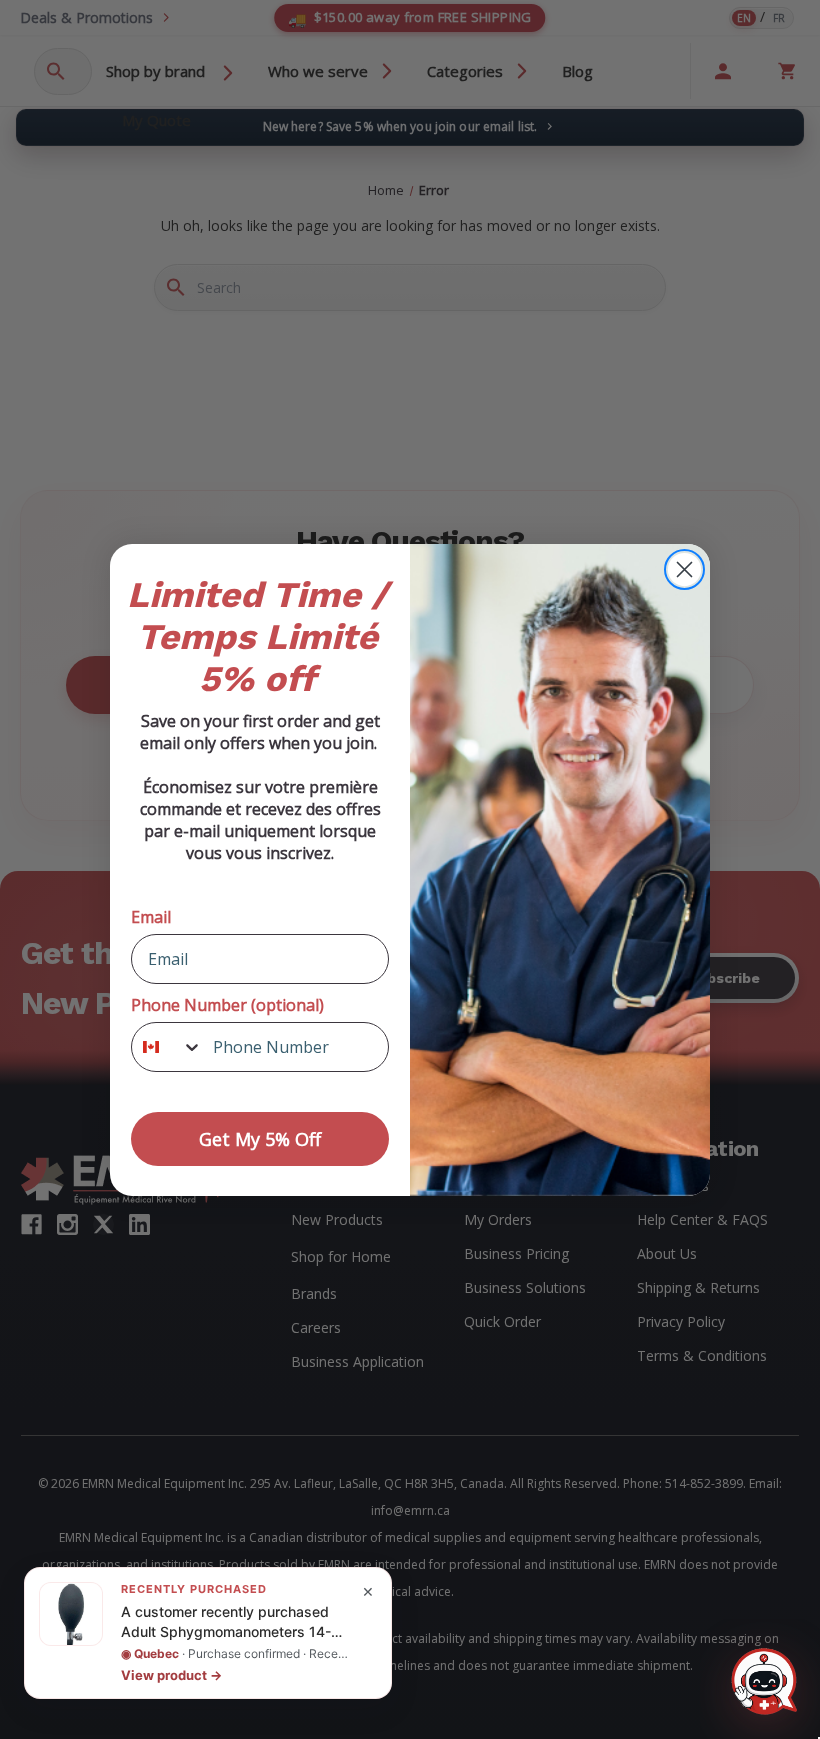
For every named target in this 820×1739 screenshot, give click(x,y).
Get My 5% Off (260, 1139)
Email (151, 917)
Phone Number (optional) (227, 1005)
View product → (171, 1675)
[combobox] (167, 1047)
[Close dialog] (684, 569)
